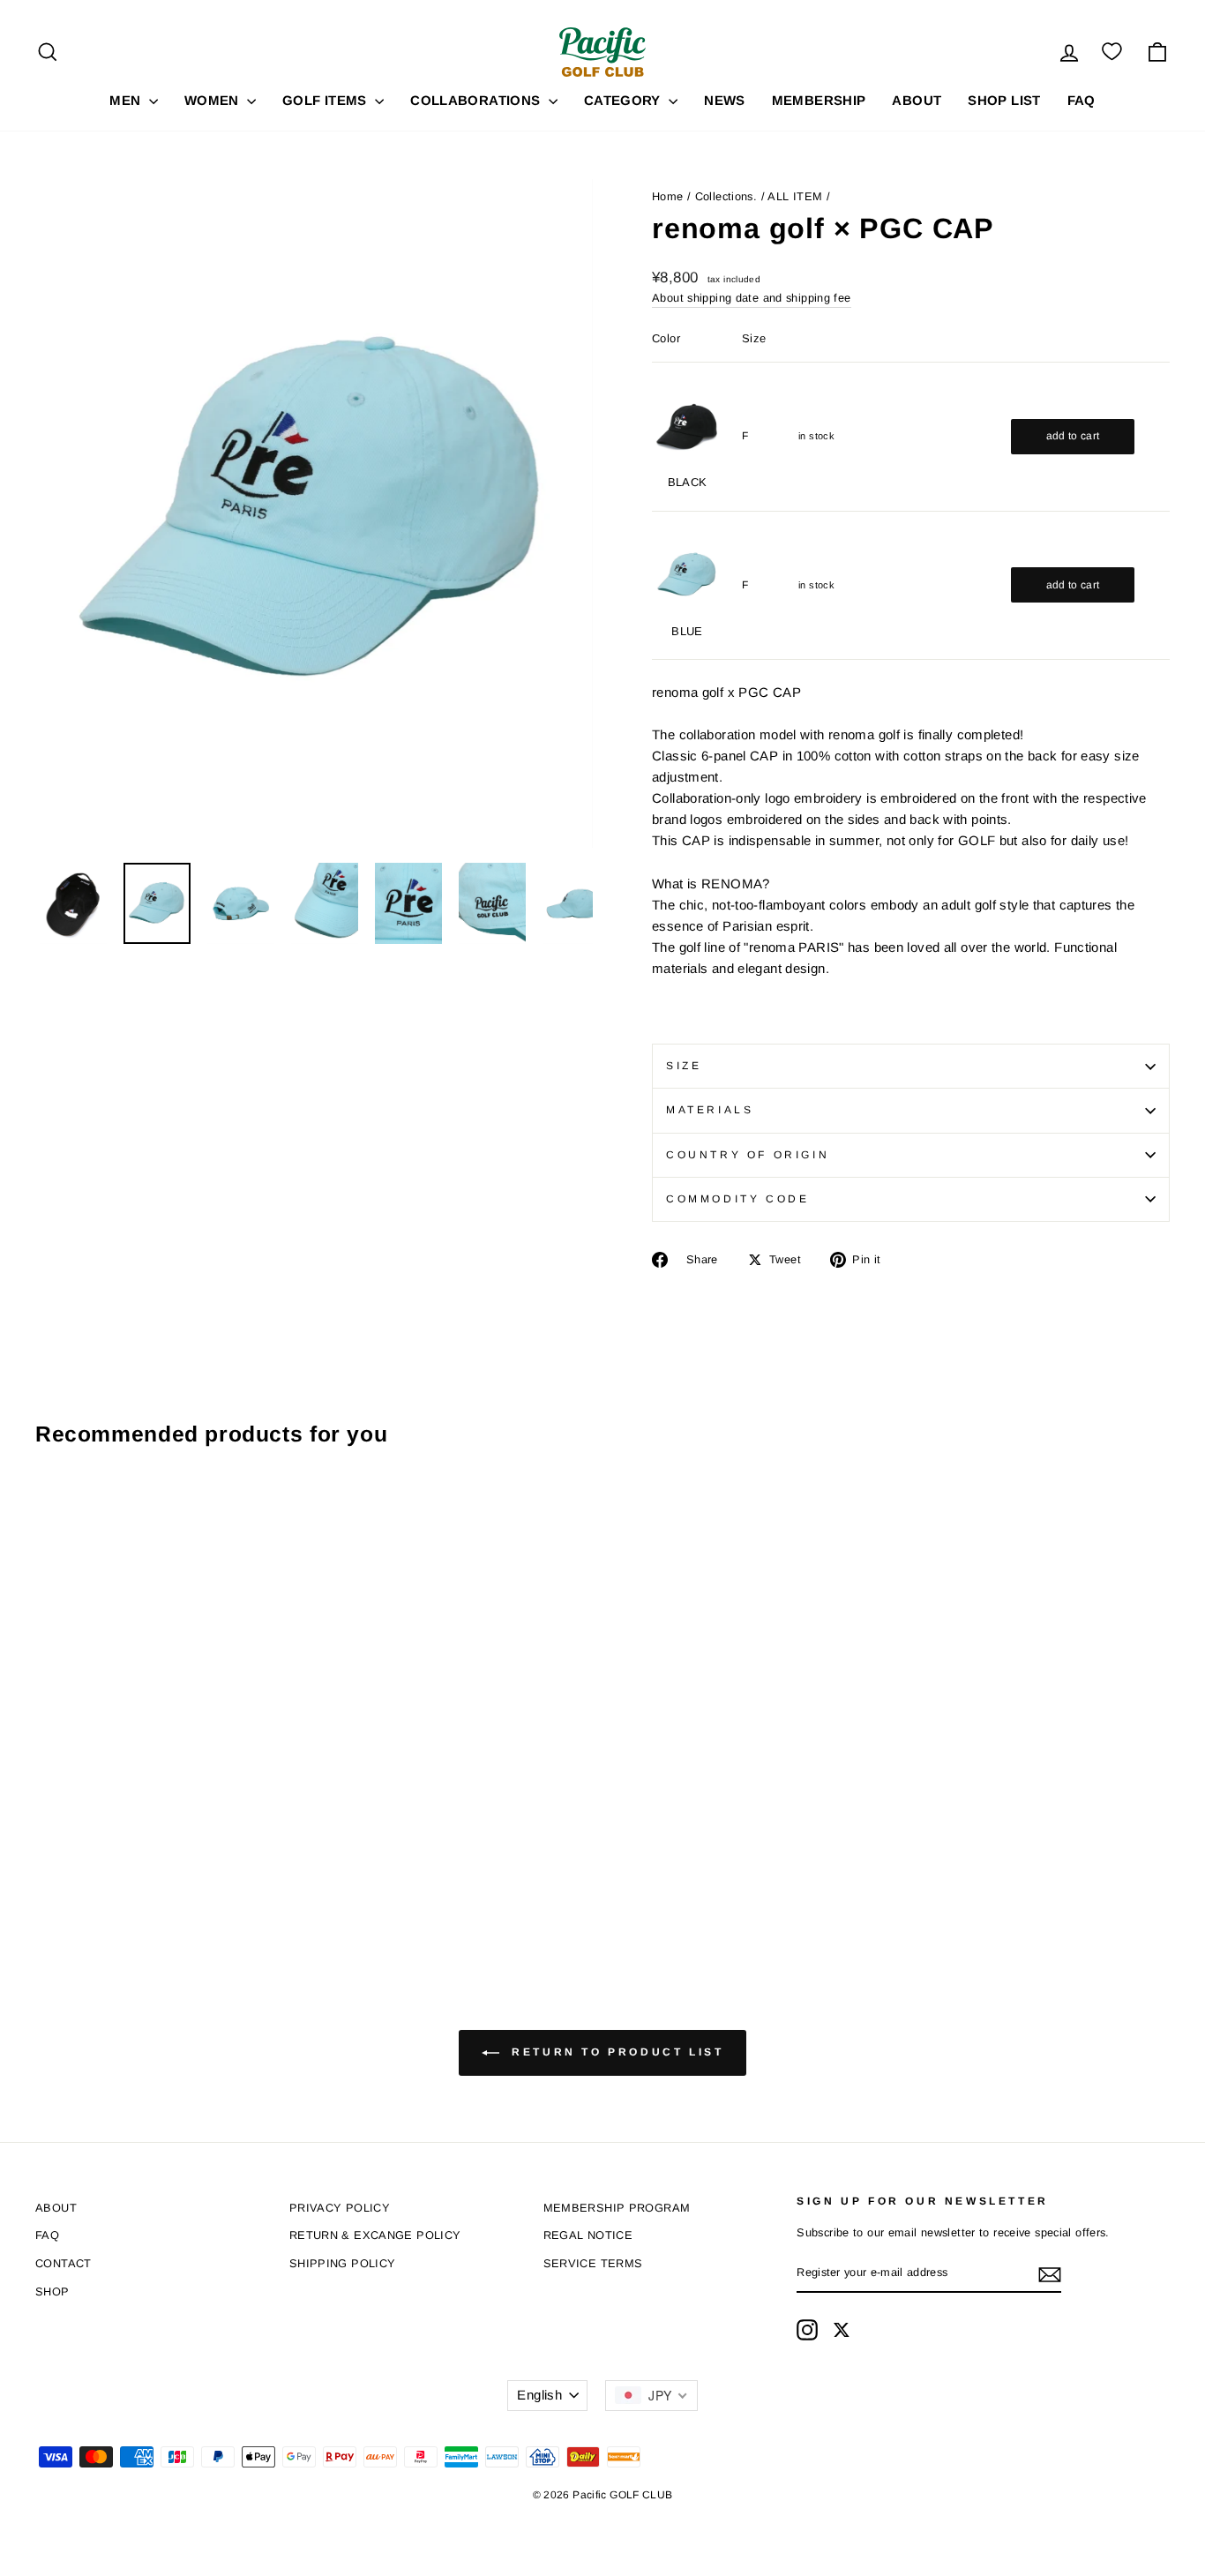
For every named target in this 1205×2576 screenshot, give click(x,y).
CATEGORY (624, 100)
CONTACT (64, 2263)
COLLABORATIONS (477, 100)
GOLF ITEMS (326, 100)
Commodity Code (737, 1199)
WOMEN (213, 100)
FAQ (1082, 100)
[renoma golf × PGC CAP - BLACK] (47, 1874)
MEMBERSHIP (819, 100)
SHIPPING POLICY (343, 2263)
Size (684, 1066)
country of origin (748, 1155)
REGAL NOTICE (588, 2235)
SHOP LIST (1004, 100)
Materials (710, 1110)
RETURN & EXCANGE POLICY (375, 2235)
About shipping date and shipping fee (752, 298)
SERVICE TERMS (593, 2263)
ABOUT (917, 100)
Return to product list (615, 2052)
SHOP (52, 2291)
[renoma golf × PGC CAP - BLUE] (71, 1874)
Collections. (726, 196)
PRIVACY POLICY (340, 2208)
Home (668, 196)
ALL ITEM (795, 196)
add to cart (1073, 436)
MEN (127, 100)
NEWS (725, 100)
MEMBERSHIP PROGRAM (617, 2208)
